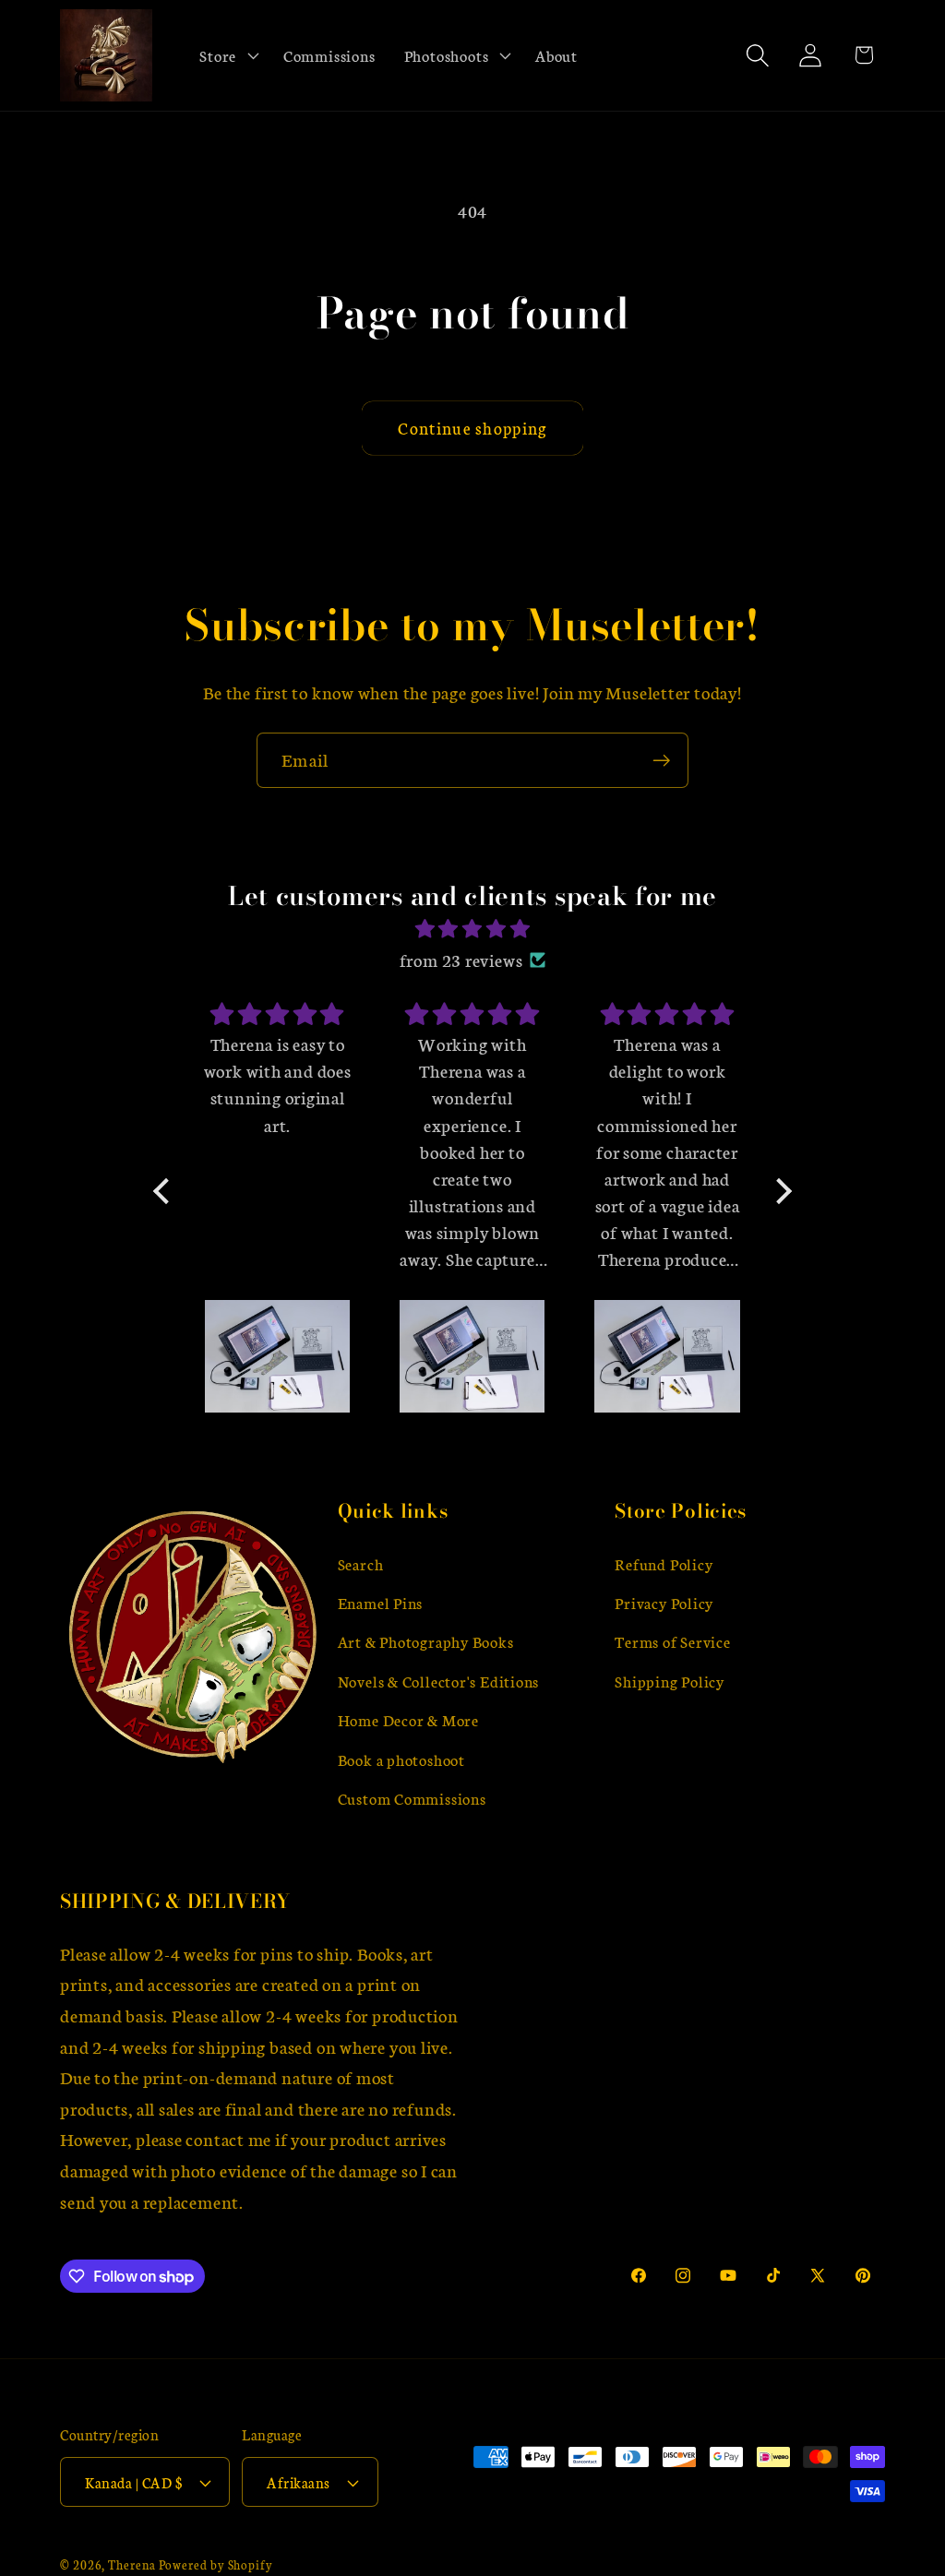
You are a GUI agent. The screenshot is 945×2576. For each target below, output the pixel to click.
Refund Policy (664, 1563)
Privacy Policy (664, 1602)
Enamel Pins (381, 1602)
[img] (472, 929)
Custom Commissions (412, 1798)
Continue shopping (472, 428)
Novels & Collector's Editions (439, 1681)
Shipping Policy (670, 1681)
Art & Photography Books (426, 1641)
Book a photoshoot (401, 1759)
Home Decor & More (408, 1719)
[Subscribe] (661, 761)
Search (361, 1563)
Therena (132, 2564)
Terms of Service (672, 1641)
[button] (227, 55)
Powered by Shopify (216, 2564)
